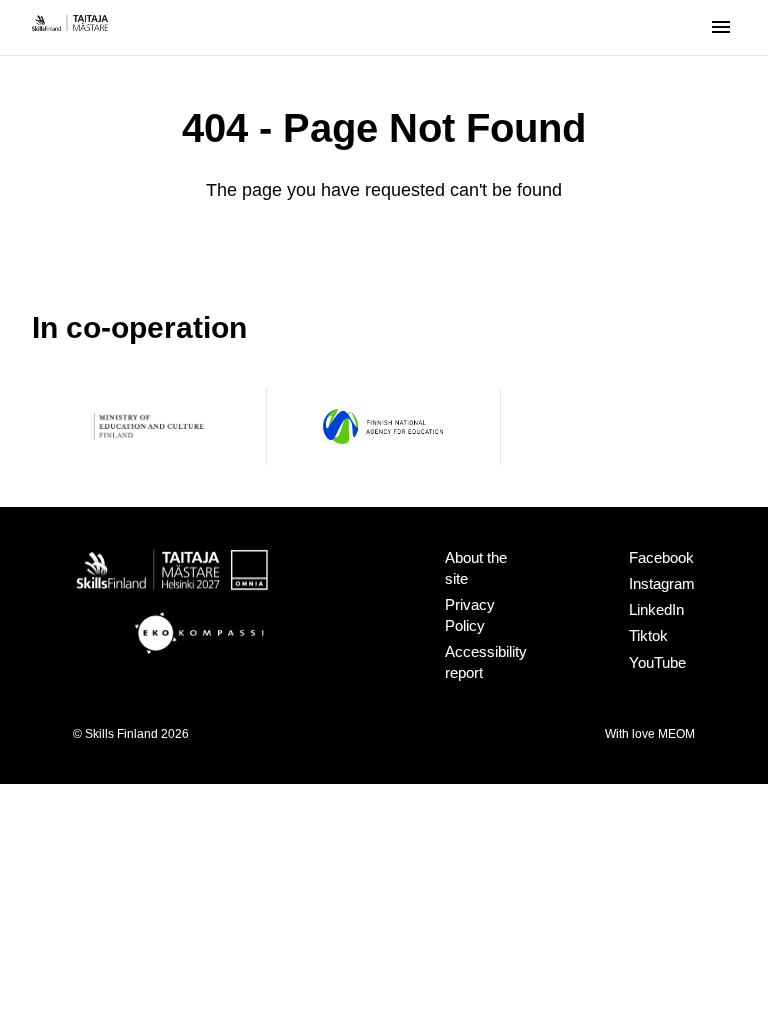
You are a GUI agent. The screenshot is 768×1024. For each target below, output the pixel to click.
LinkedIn (656, 609)
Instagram (662, 583)
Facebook (661, 557)
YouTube (657, 662)
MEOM (676, 734)
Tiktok (648, 635)
